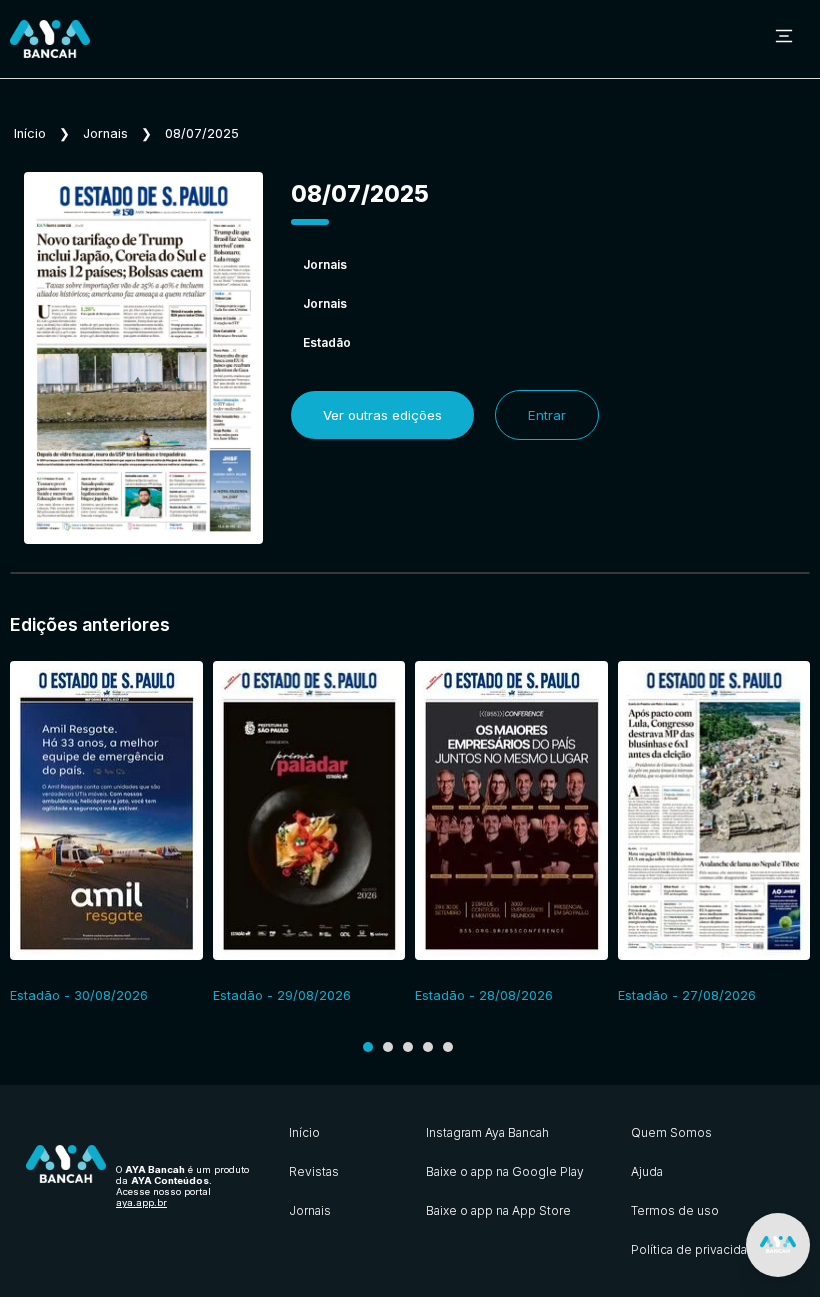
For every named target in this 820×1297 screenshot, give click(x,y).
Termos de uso (675, 1210)
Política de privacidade (697, 1249)
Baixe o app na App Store (498, 1210)
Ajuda (647, 1171)
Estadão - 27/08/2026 (687, 995)
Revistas (314, 1171)
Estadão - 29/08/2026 (282, 995)
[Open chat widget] (778, 1245)
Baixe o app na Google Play (505, 1171)
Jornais (105, 133)
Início (30, 133)
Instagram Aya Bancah (487, 1132)
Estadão (327, 342)
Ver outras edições (382, 415)
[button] (368, 1047)
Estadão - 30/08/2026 (79, 995)
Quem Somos (671, 1132)
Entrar (547, 415)
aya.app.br (141, 1202)
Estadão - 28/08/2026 (484, 995)
